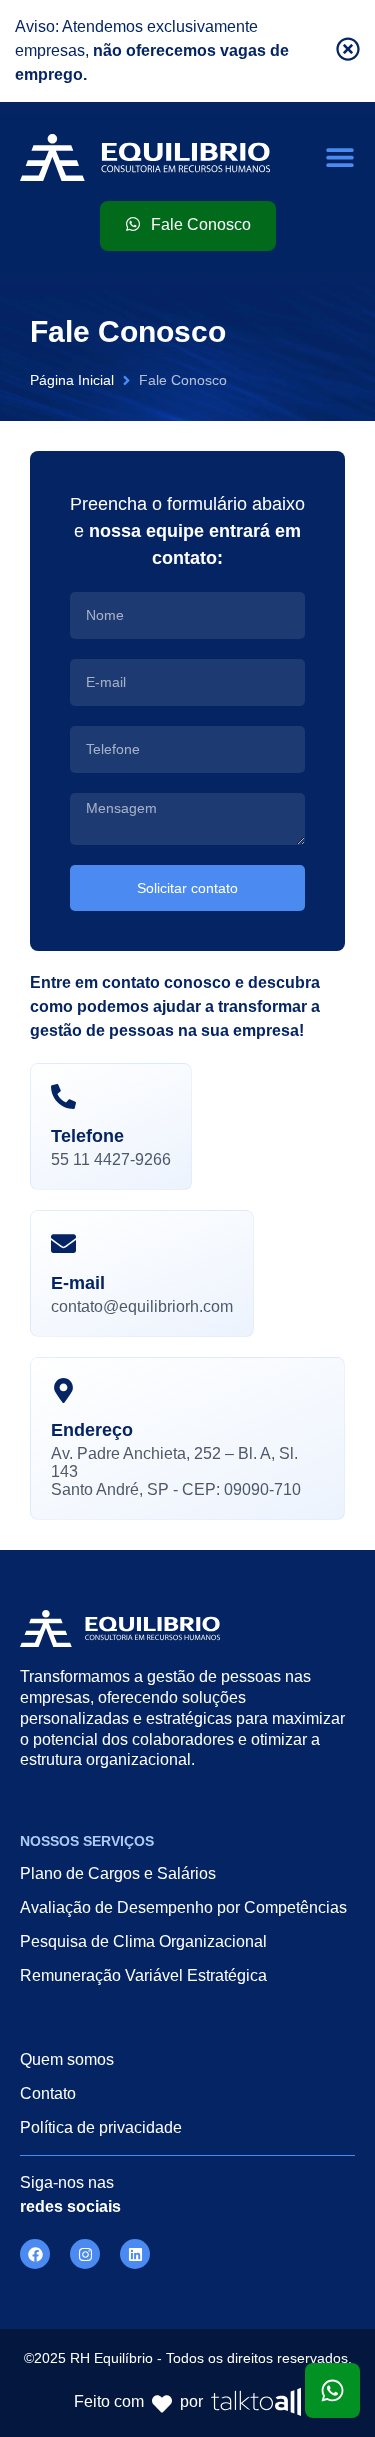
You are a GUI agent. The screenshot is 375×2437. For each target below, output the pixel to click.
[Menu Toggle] (340, 157)
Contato (48, 2093)
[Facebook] (35, 2254)
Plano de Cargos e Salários (118, 1873)
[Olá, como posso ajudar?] (332, 2390)
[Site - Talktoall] (256, 2402)
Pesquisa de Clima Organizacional (143, 1941)
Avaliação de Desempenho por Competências (183, 1907)
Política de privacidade (101, 2127)
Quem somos (67, 2059)
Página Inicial (72, 380)
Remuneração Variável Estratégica (143, 1975)
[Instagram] (85, 2254)
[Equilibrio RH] (145, 157)
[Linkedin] (135, 2254)
